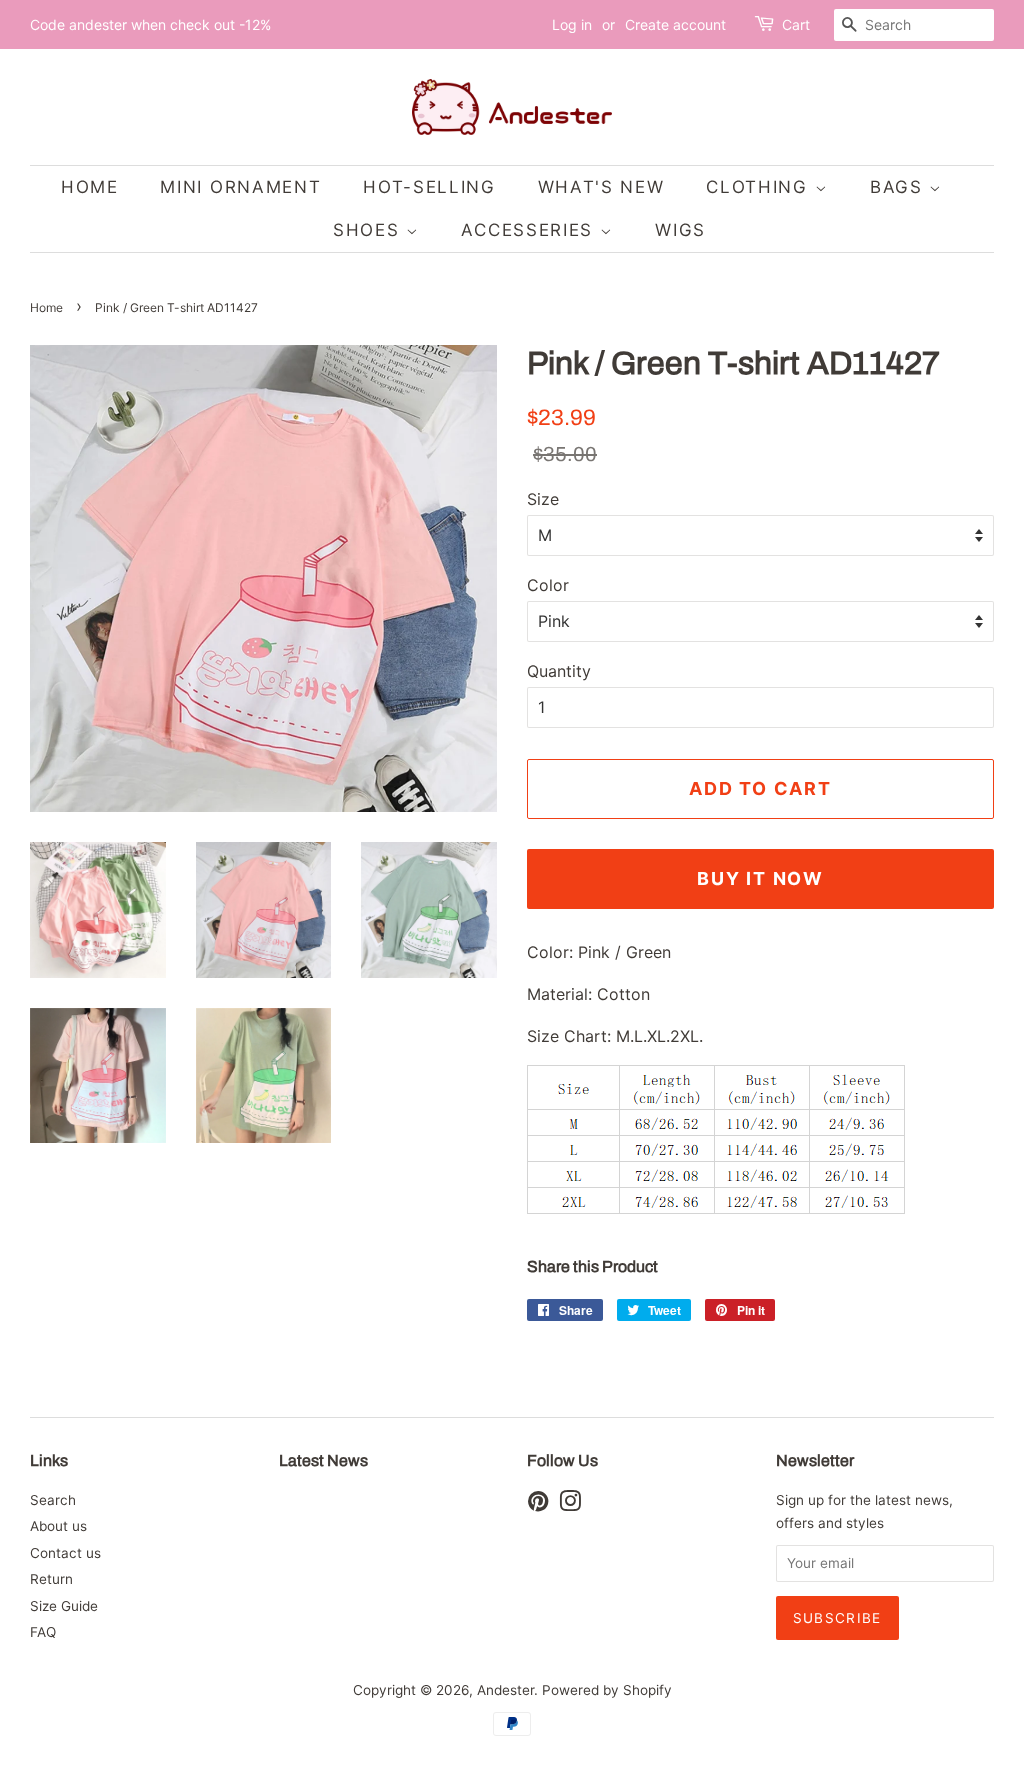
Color (548, 585)
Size (543, 499)
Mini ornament (240, 187)
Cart (796, 24)
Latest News (323, 1460)
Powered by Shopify (607, 1690)
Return (51, 1579)
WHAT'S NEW (601, 187)
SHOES (369, 230)
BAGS (900, 187)
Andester (505, 1690)
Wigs (680, 230)
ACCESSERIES (530, 230)
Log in (572, 24)
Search (53, 1500)
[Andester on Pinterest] (538, 1505)
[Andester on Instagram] (570, 1505)
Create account (675, 24)
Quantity (559, 671)
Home (46, 307)
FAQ (43, 1632)
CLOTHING (760, 187)
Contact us (65, 1553)
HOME (90, 187)
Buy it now (760, 878)
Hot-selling (429, 187)
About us (58, 1526)
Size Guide (64, 1606)
